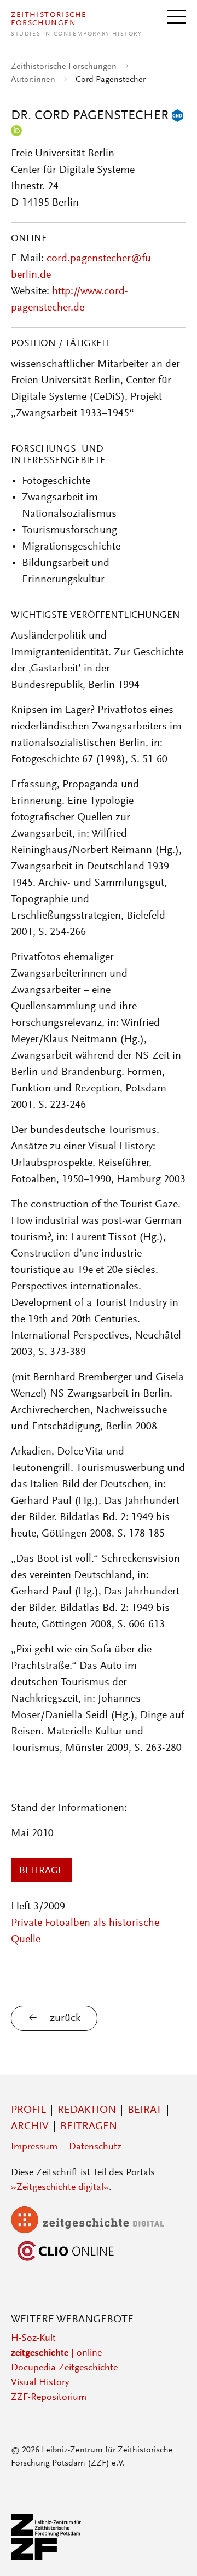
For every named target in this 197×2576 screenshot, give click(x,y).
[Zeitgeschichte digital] (96, 2231)
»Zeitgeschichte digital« (60, 2188)
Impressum (34, 2147)
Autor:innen (33, 80)
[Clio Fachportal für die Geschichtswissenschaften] (66, 2262)
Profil (28, 2110)
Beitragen (89, 2127)
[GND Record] (177, 116)
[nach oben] (174, 2553)
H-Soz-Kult (33, 2339)
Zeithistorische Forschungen (64, 67)
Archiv (30, 2127)
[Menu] (176, 16)
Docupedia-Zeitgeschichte (64, 2368)
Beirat (145, 2110)
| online (56, 2353)
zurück (65, 2018)
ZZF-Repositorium (49, 2398)
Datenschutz (95, 2147)
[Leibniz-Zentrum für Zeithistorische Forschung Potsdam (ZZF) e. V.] (47, 2557)
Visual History (40, 2383)
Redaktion (87, 2110)
